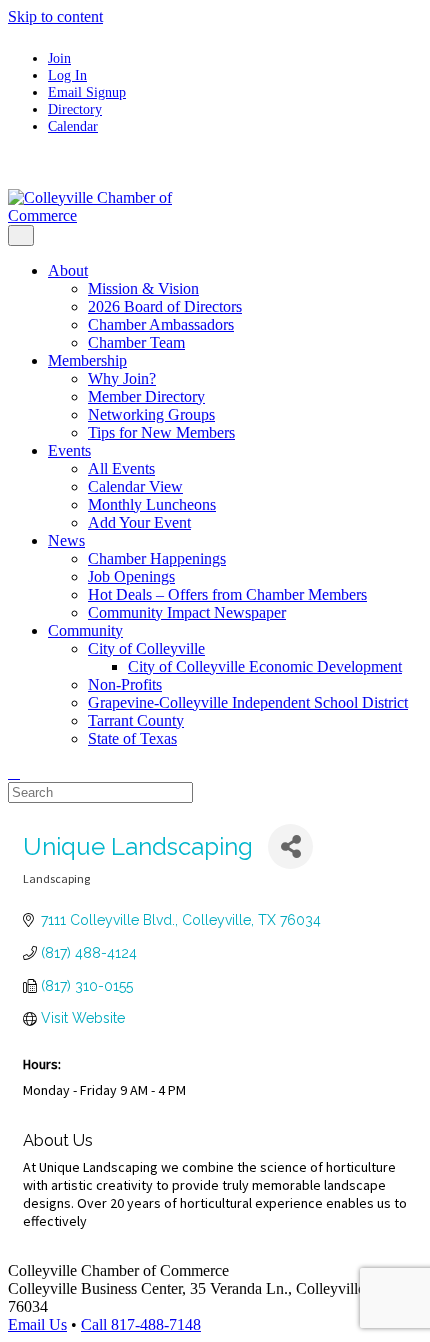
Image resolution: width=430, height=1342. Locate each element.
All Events (121, 468)
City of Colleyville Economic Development (265, 666)
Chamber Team (136, 342)
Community (85, 630)
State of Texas (132, 738)
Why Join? (122, 378)
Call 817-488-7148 (141, 1324)
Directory (75, 109)
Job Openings (131, 576)
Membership (87, 360)
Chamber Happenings (157, 558)
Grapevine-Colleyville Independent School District (248, 702)
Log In (67, 75)
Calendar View (135, 486)
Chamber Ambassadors (161, 324)
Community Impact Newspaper (187, 612)
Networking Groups (151, 414)
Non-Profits (125, 684)
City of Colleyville (146, 648)
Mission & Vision (143, 288)
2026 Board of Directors (165, 306)
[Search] (14, 772)
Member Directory (146, 396)
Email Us (37, 1324)
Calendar (73, 126)
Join (59, 58)
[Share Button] (290, 846)
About (68, 270)
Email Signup (87, 92)
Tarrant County (136, 720)
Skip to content (55, 16)
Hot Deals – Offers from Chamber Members (227, 594)
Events (69, 450)
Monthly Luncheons (152, 504)
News (66, 540)
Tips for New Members (161, 432)
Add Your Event (139, 522)
